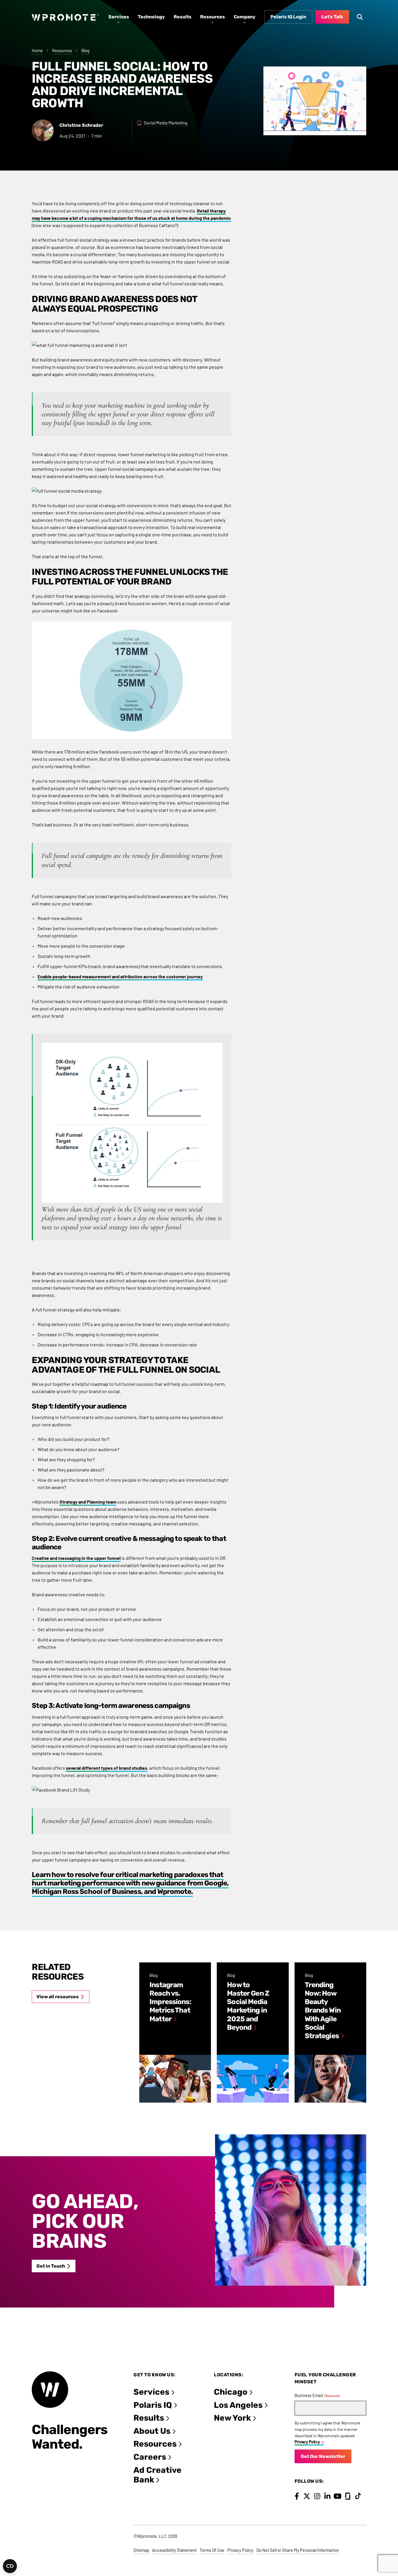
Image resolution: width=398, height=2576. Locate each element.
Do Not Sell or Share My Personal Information (298, 2550)
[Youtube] (338, 2496)
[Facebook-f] (297, 2496)
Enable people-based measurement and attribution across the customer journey (120, 976)
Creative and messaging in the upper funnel (76, 1558)
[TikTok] (358, 2496)
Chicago (231, 2392)
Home (37, 50)
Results (149, 2418)
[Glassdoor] (348, 2496)
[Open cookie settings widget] (10, 2566)
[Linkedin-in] (327, 2496)
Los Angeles (238, 2405)
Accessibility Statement (174, 2550)
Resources (62, 50)
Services (151, 2392)
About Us (152, 2431)
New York (232, 2418)
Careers (150, 2457)
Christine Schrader (81, 125)
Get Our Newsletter (323, 2456)
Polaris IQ (153, 2405)
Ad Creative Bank (157, 2475)
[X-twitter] (307, 2496)
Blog (85, 50)
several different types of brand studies (106, 1768)
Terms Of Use (212, 2550)
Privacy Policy (307, 2442)
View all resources (58, 1997)
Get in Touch (51, 2266)
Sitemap (141, 2550)
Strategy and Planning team (88, 1502)
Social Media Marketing (165, 123)
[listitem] (175, 2032)
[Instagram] (317, 2496)
